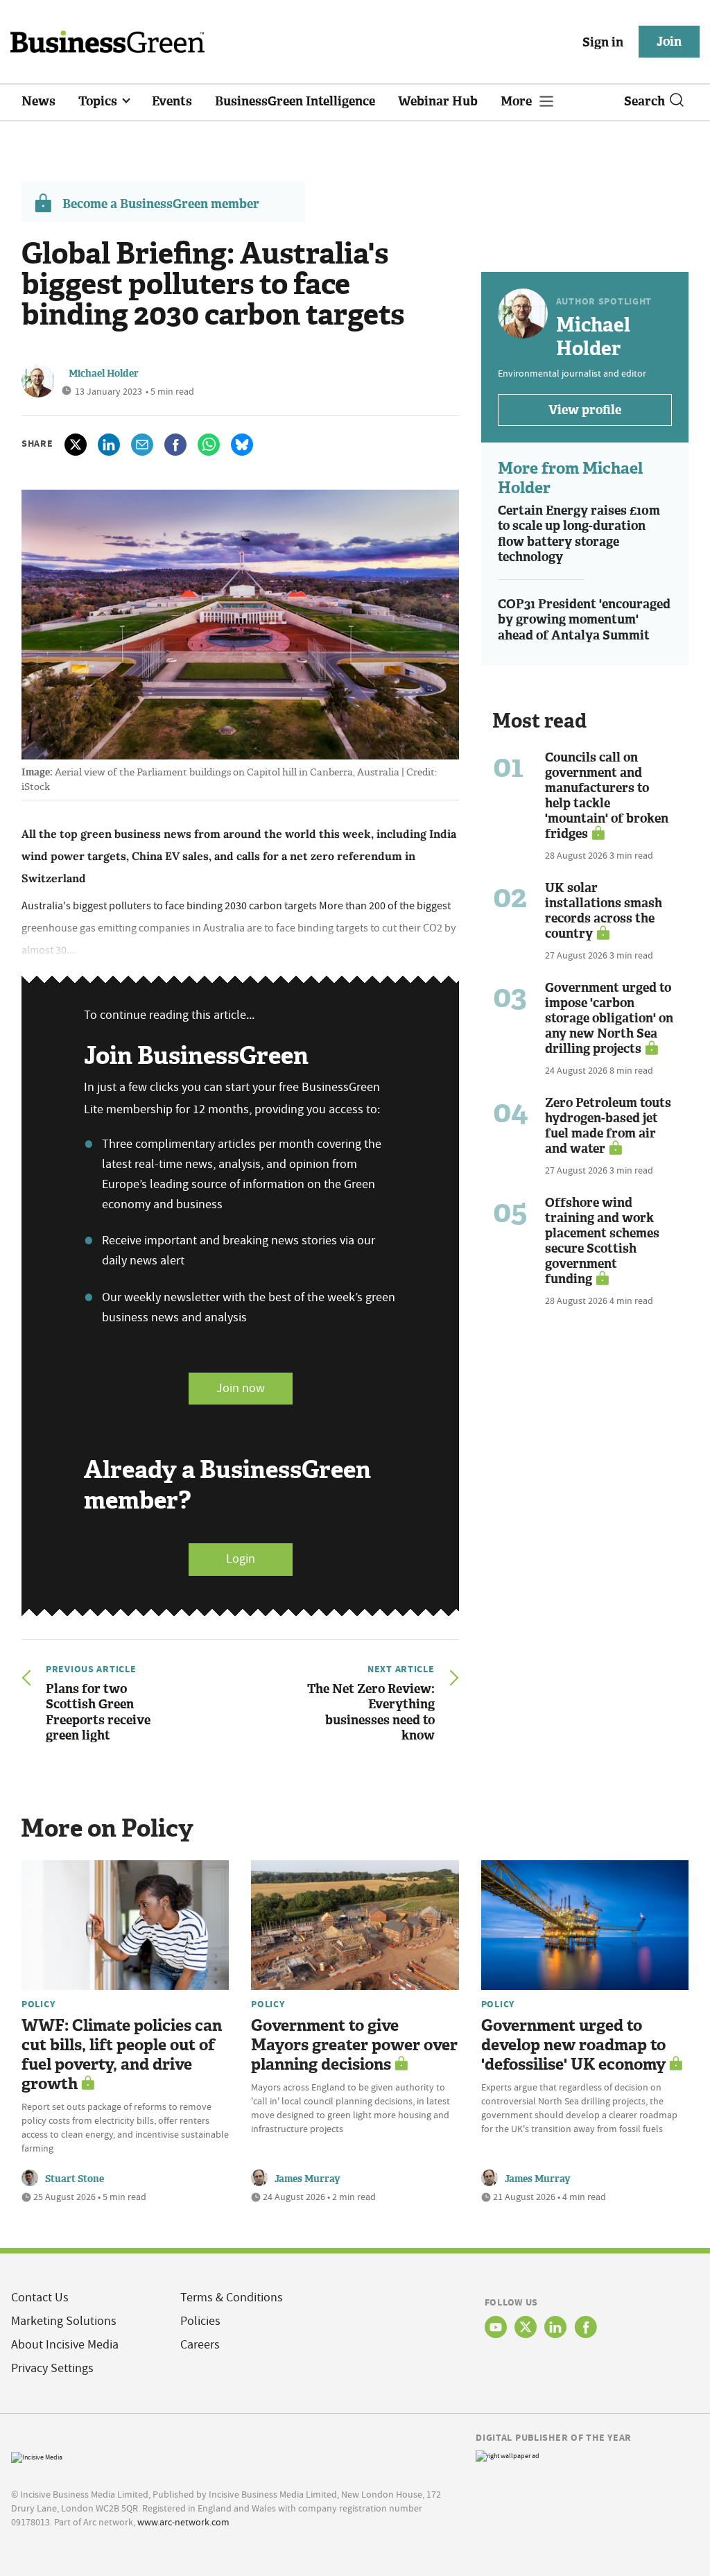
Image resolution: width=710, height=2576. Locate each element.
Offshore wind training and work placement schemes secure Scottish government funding (602, 1241)
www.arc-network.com (183, 2522)
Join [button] (669, 42)
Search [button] (644, 101)
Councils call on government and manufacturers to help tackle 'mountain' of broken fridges (607, 796)
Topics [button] (99, 101)
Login (241, 1559)
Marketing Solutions (64, 2321)
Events (172, 101)
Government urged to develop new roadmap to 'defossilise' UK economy (573, 2045)
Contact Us (40, 2298)
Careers (200, 2345)
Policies (200, 2321)
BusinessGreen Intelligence (295, 101)
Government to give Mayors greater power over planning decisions (354, 2045)
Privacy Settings (52, 2368)
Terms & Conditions (232, 2298)
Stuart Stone (75, 2179)
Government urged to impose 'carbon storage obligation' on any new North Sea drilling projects (609, 1018)
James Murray (308, 2179)
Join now (241, 1388)
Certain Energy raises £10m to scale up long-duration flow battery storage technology (579, 534)
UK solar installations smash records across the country (604, 911)
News (38, 101)
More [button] (518, 101)
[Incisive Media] (37, 2456)
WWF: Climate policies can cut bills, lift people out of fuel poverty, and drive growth (122, 2055)
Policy (38, 2004)
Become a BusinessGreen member (161, 204)
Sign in (603, 42)
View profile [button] (585, 410)
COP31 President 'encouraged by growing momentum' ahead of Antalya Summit (584, 620)
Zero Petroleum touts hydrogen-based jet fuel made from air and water (608, 1126)
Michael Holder (104, 373)
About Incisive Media (65, 2345)
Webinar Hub (438, 101)
